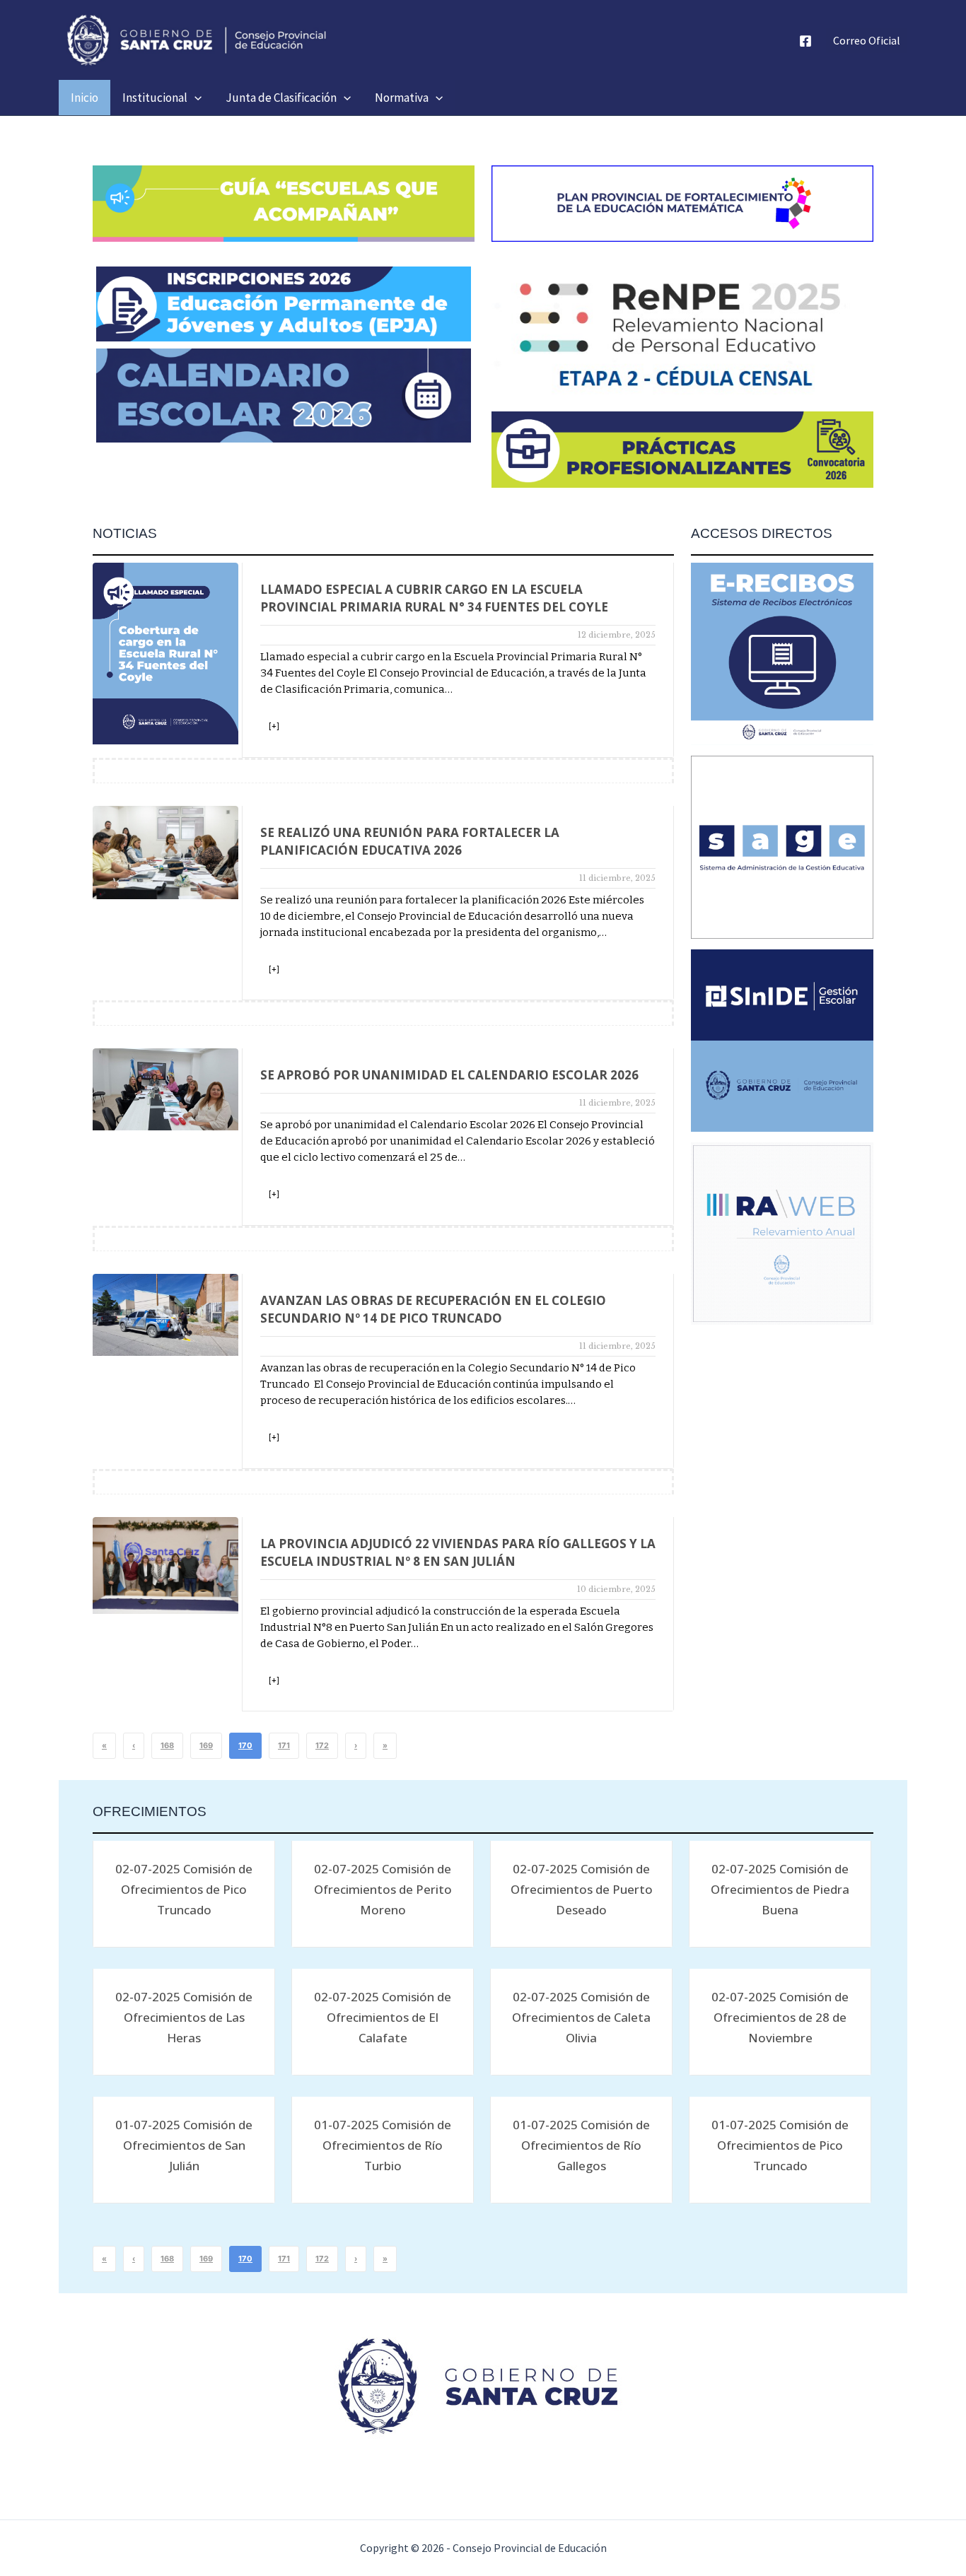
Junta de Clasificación (281, 98)
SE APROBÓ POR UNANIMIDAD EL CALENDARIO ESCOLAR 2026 (449, 1075)
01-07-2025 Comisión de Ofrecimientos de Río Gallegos (581, 2145)
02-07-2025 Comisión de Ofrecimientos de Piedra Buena (780, 1889)
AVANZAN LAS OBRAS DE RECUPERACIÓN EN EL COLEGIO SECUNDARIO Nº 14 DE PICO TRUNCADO (433, 1309)
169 (206, 1745)
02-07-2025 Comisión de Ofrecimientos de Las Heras (184, 2017)
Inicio (85, 98)
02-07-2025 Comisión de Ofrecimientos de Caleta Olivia (581, 2017)
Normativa (402, 98)
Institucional (155, 98)
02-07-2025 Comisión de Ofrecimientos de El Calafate (383, 2017)
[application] (194, 98)
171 (284, 1745)
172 (322, 1745)
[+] (274, 726)
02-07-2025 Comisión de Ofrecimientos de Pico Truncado (184, 1889)
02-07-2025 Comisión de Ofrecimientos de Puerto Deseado (582, 1889)
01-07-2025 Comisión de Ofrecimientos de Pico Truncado (780, 2145)
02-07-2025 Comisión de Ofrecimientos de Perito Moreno (383, 1889)
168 (167, 1745)
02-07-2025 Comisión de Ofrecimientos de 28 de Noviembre (780, 2017)
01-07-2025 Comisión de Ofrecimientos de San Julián (184, 2145)
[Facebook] (805, 41)
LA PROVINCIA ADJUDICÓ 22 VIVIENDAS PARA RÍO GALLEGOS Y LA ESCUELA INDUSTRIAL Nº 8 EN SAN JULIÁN (458, 1552)
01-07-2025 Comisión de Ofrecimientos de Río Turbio (383, 2145)
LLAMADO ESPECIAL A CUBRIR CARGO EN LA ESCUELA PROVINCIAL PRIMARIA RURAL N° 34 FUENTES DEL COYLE (434, 598)
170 (245, 1745)
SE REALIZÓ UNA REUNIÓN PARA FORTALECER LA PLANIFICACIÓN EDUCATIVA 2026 (410, 841)
